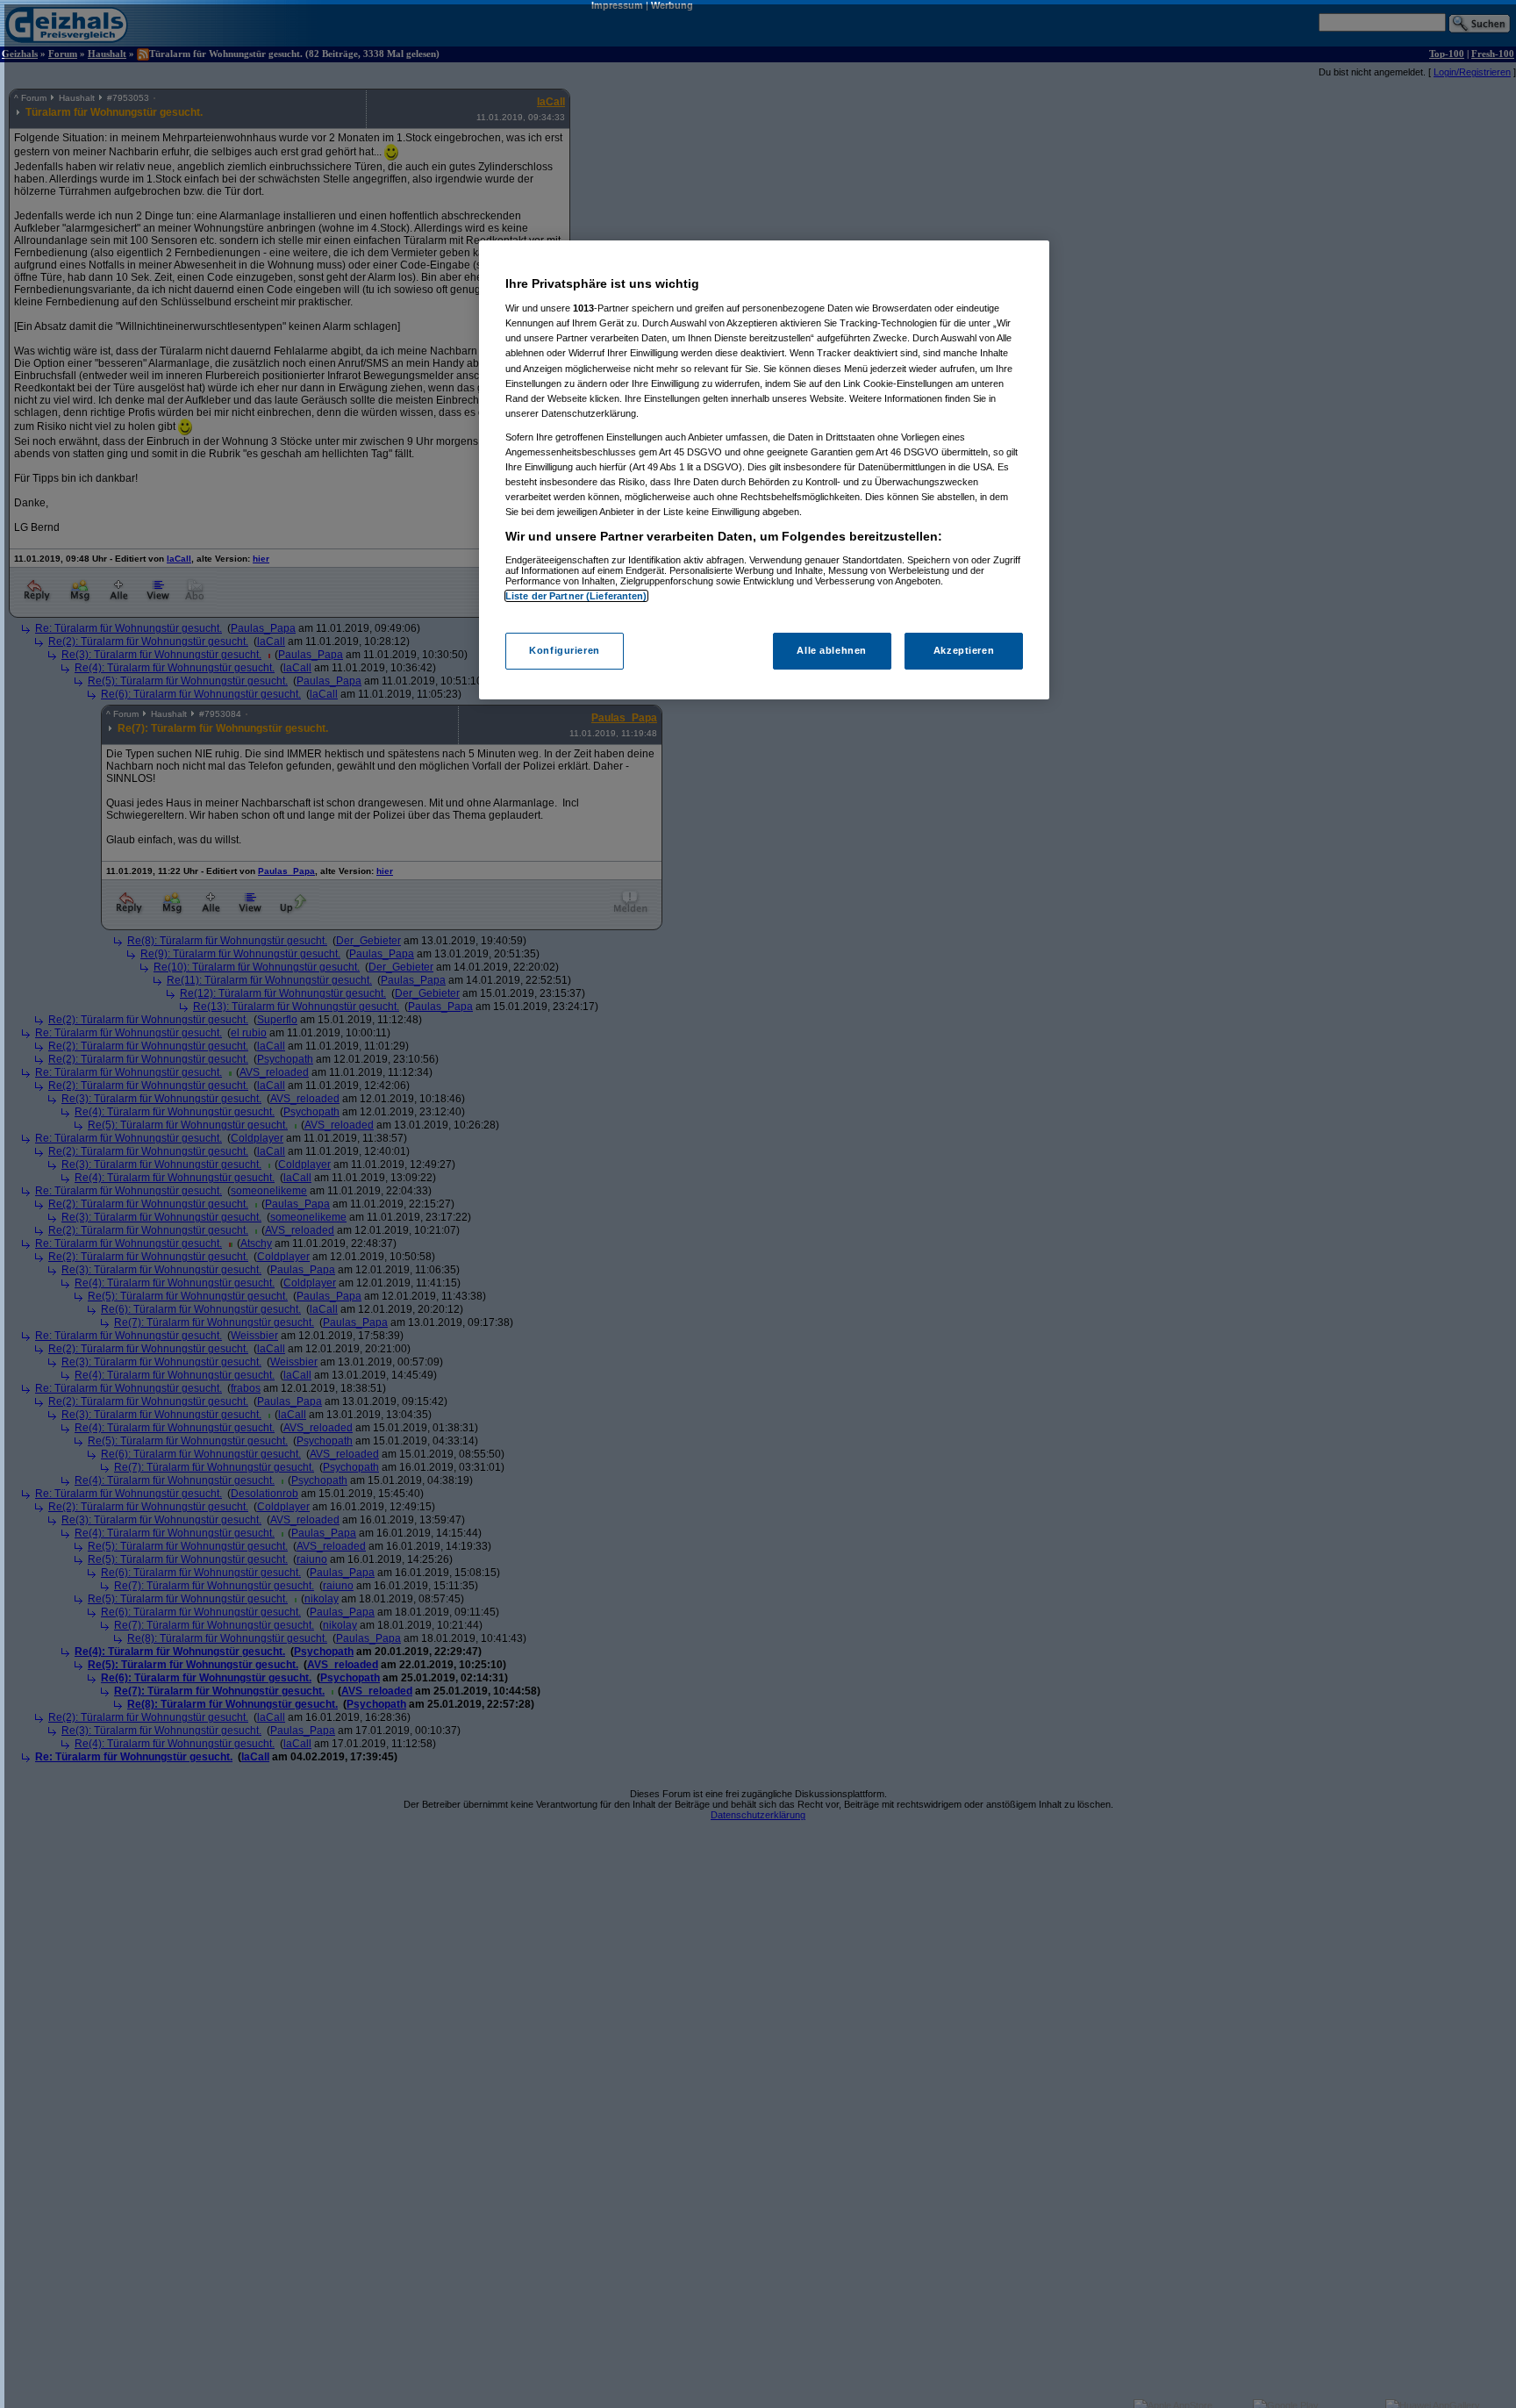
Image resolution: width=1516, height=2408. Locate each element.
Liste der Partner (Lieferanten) (576, 596)
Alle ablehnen (831, 651)
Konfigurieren (564, 651)
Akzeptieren (964, 651)
